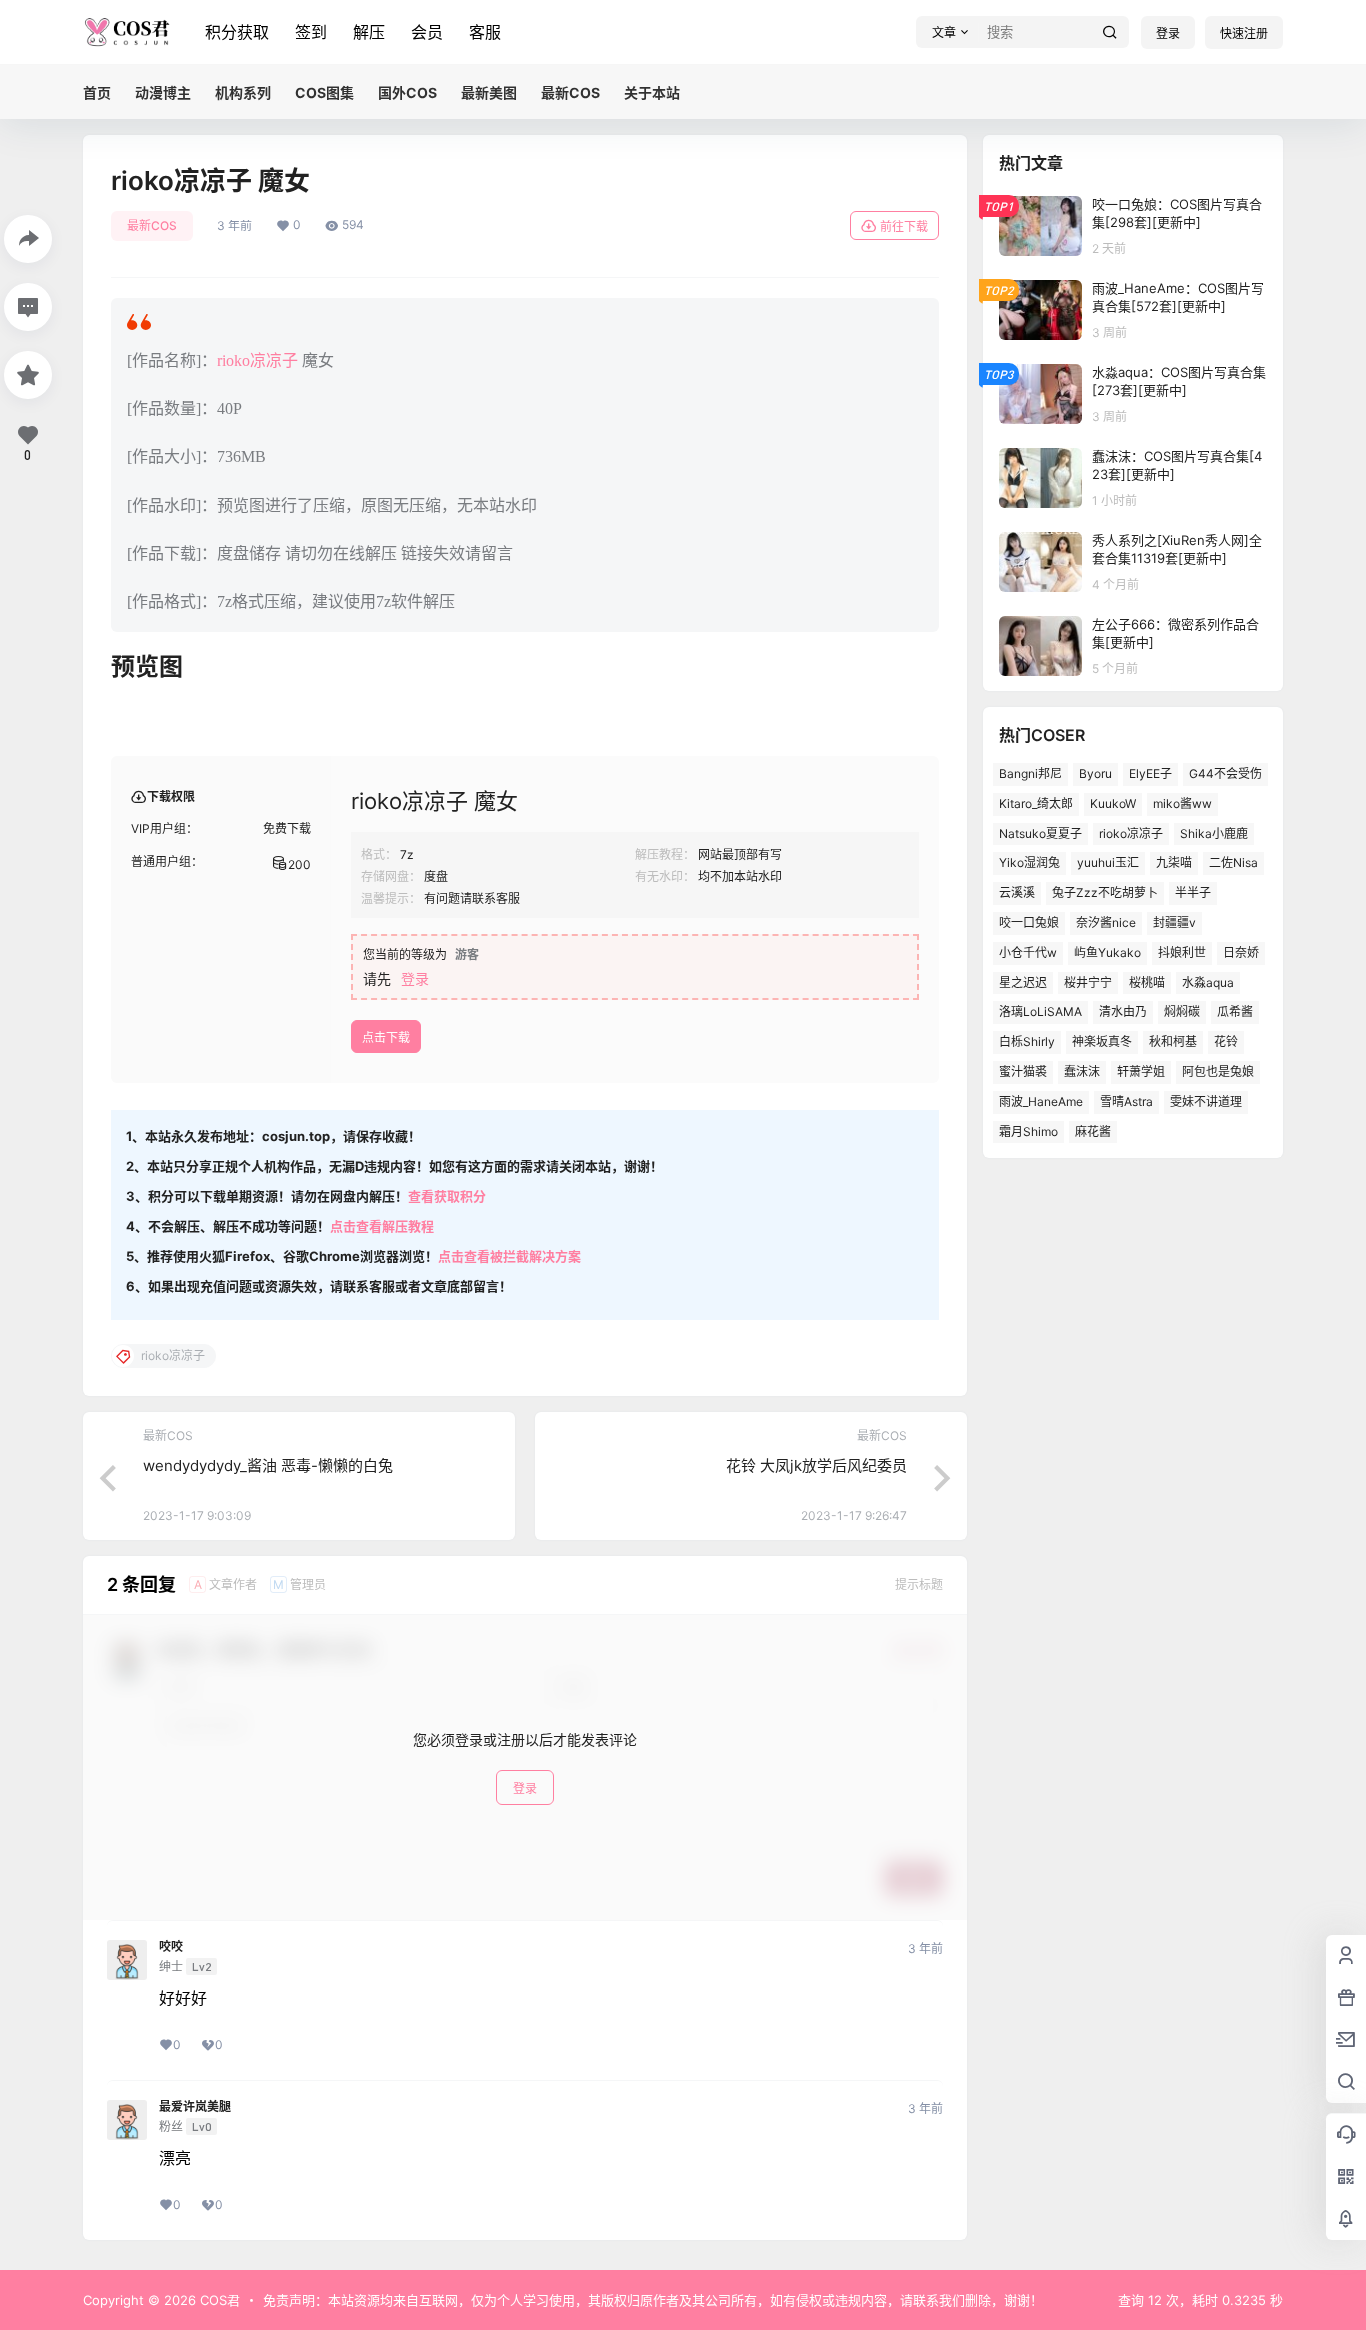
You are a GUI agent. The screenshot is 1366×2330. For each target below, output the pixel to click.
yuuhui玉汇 (1108, 862)
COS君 (218, 2300)
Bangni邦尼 (1030, 773)
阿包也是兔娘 (1218, 1071)
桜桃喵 (1147, 982)
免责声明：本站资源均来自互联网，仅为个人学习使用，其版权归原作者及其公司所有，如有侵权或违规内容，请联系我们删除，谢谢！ (653, 2300)
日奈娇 (1241, 952)
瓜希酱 (1235, 1011)
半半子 (1193, 892)
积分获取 (237, 32)
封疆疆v (1174, 922)
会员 (427, 32)
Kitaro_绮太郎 (1036, 803)
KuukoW (1113, 803)
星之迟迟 (1023, 982)
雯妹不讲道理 (1206, 1101)
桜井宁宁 (1088, 982)
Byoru (1095, 773)
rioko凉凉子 (257, 360)
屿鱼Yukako (1107, 952)
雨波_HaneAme (1041, 1101)
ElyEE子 (1150, 773)
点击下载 (386, 1037)
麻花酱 (1093, 1131)
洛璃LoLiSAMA (1040, 1011)
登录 (1168, 33)
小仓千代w (1028, 952)
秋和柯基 (1173, 1041)
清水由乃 (1123, 1011)
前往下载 (904, 226)
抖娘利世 (1182, 952)
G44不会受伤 (1225, 773)
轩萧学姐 (1141, 1071)
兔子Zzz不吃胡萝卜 (1105, 892)
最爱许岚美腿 (195, 2107)
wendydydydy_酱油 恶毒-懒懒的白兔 (268, 1465)
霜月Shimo (1028, 1131)
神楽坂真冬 (1102, 1041)
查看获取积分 (447, 1196)
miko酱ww (1182, 803)
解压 (369, 32)
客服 (485, 32)
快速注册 (1244, 33)
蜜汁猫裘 (1023, 1071)
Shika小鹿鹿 (1214, 833)
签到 (311, 32)
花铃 (1226, 1041)
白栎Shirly (1027, 1041)
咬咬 (171, 1947)
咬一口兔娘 (1029, 922)
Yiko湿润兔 (1029, 862)
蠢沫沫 (1082, 1071)
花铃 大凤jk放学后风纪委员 (816, 1465)
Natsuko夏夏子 (1040, 833)
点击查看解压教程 (382, 1226)
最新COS (152, 225)
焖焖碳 (1182, 1011)
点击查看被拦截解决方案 (509, 1256)
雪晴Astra (1126, 1101)
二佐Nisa (1233, 862)
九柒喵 (1174, 862)
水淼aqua (1208, 982)
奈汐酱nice (1106, 922)
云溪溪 (1017, 892)
